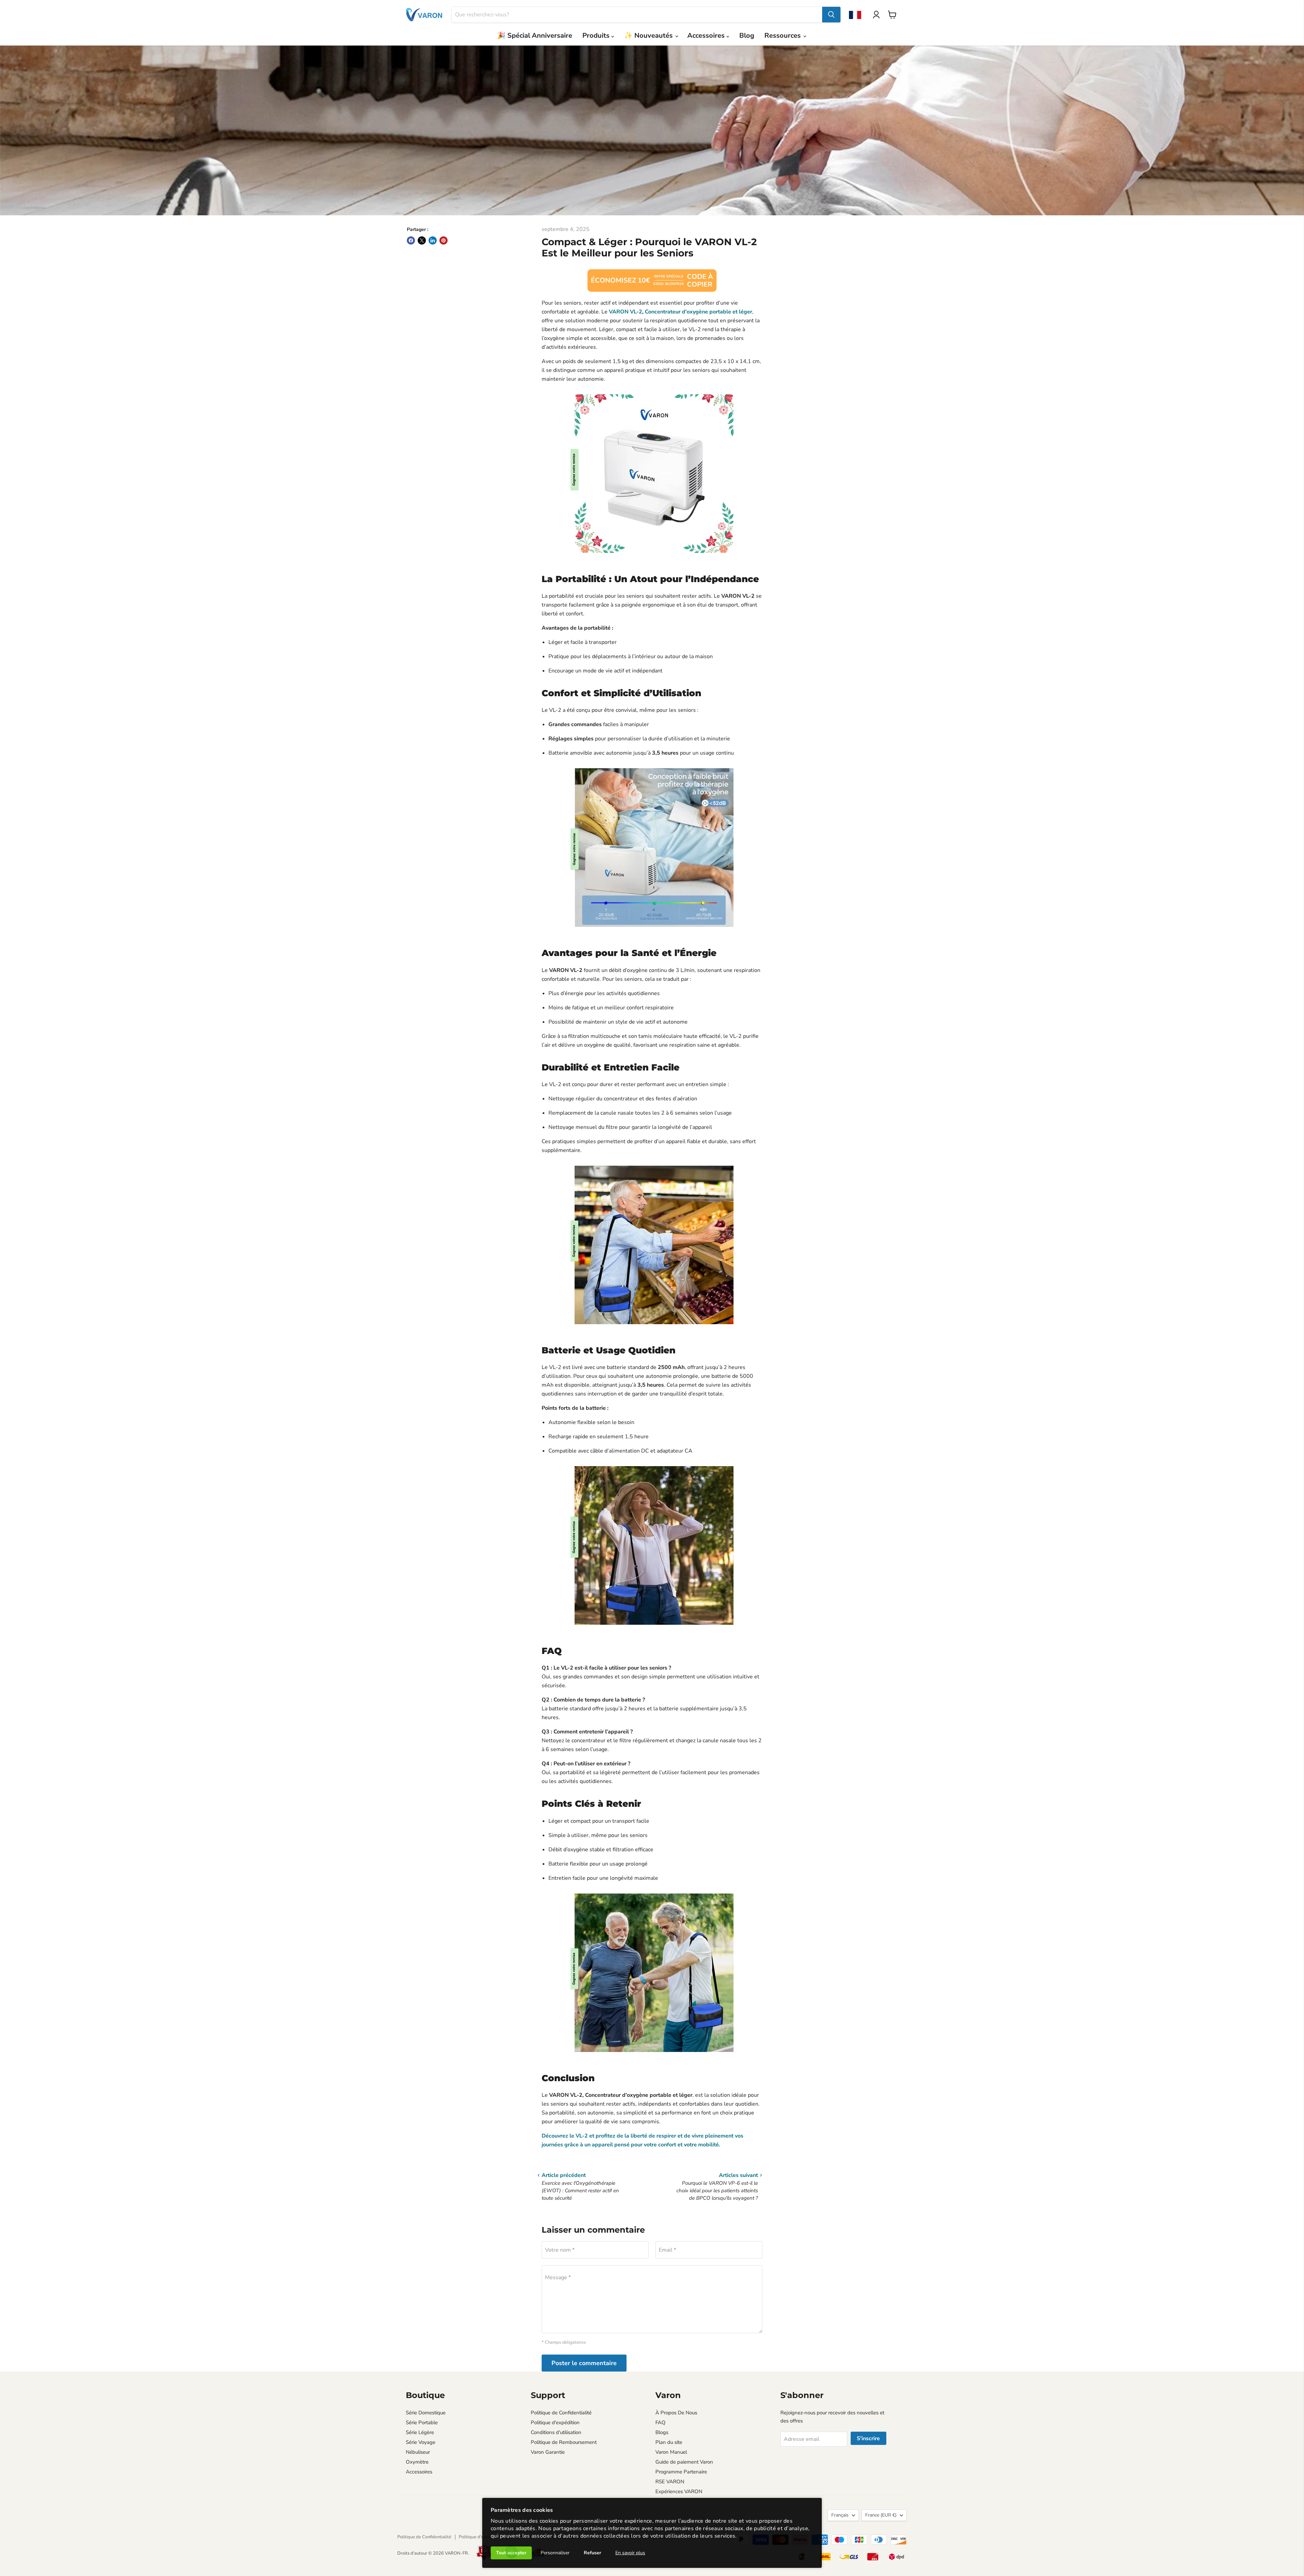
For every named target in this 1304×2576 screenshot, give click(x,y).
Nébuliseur (418, 2452)
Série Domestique (426, 2413)
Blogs (662, 2432)
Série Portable (422, 2422)
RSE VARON (670, 2482)
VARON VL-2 (626, 312)
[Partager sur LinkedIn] (433, 240)
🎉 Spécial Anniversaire (535, 35)
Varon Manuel (671, 2452)
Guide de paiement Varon (684, 2462)
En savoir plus (630, 2553)
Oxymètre (417, 2462)
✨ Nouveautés (649, 35)
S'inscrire (868, 2438)
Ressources (783, 35)
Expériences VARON (679, 2491)
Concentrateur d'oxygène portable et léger (699, 312)
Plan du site (669, 2442)
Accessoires (707, 35)
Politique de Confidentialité (561, 2413)
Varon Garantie (548, 2452)
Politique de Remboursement (564, 2442)
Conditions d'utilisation (556, 2432)
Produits (597, 35)
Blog (747, 35)
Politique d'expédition (555, 2422)
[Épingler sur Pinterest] (443, 240)
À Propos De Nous (676, 2413)
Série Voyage (421, 2442)
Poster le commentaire (584, 2363)
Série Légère (420, 2432)
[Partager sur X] (422, 240)
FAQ (660, 2422)
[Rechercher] (831, 15)
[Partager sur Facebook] (411, 240)
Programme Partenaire (681, 2472)
